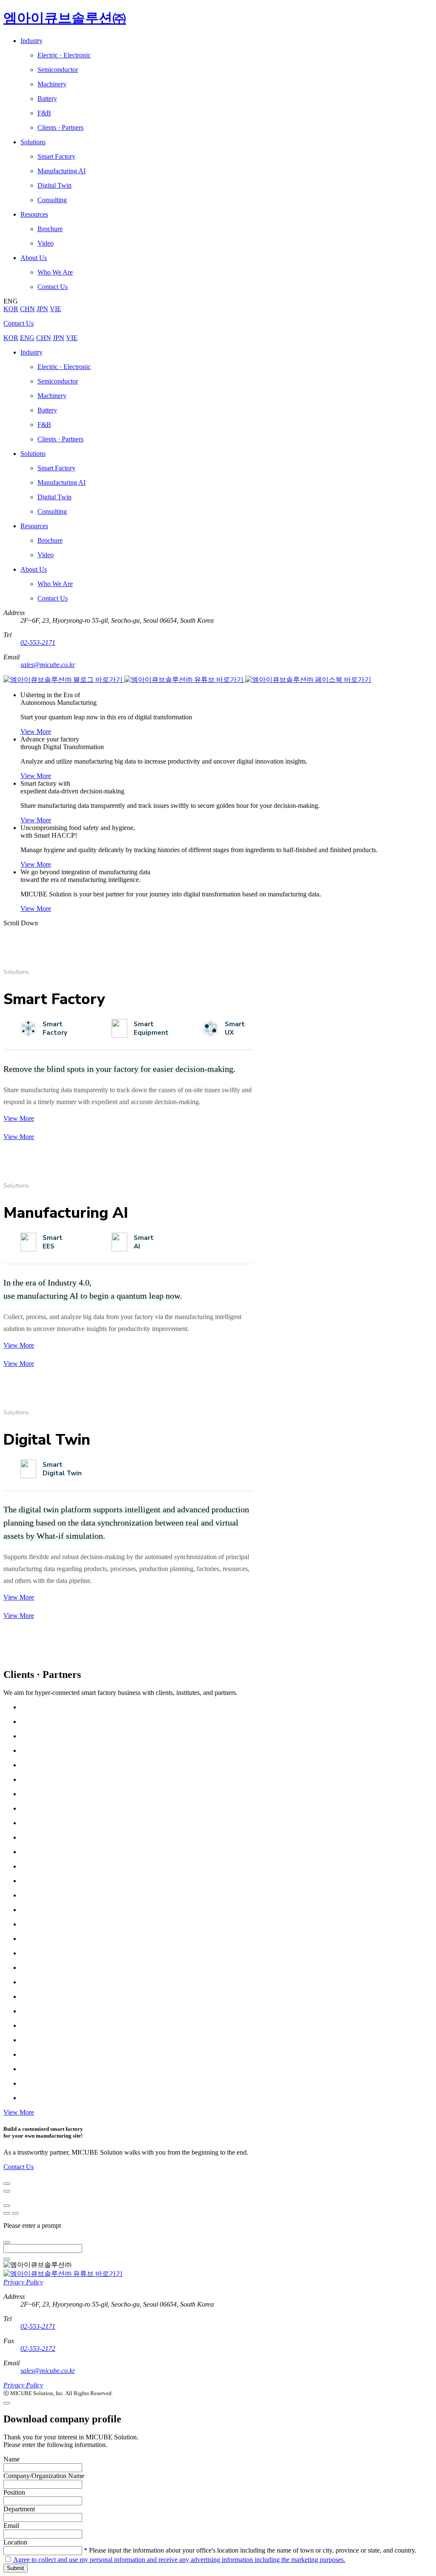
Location (15, 2542)
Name (11, 2459)
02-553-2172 (38, 2348)
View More (36, 731)
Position (14, 2492)
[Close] (7, 2184)
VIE (56, 309)
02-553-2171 (38, 643)
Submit (16, 2568)
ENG (27, 338)
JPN (42, 309)
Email (11, 2526)
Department (19, 2509)
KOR (11, 309)
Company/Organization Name (44, 2476)
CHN (27, 309)
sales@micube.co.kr (48, 665)
